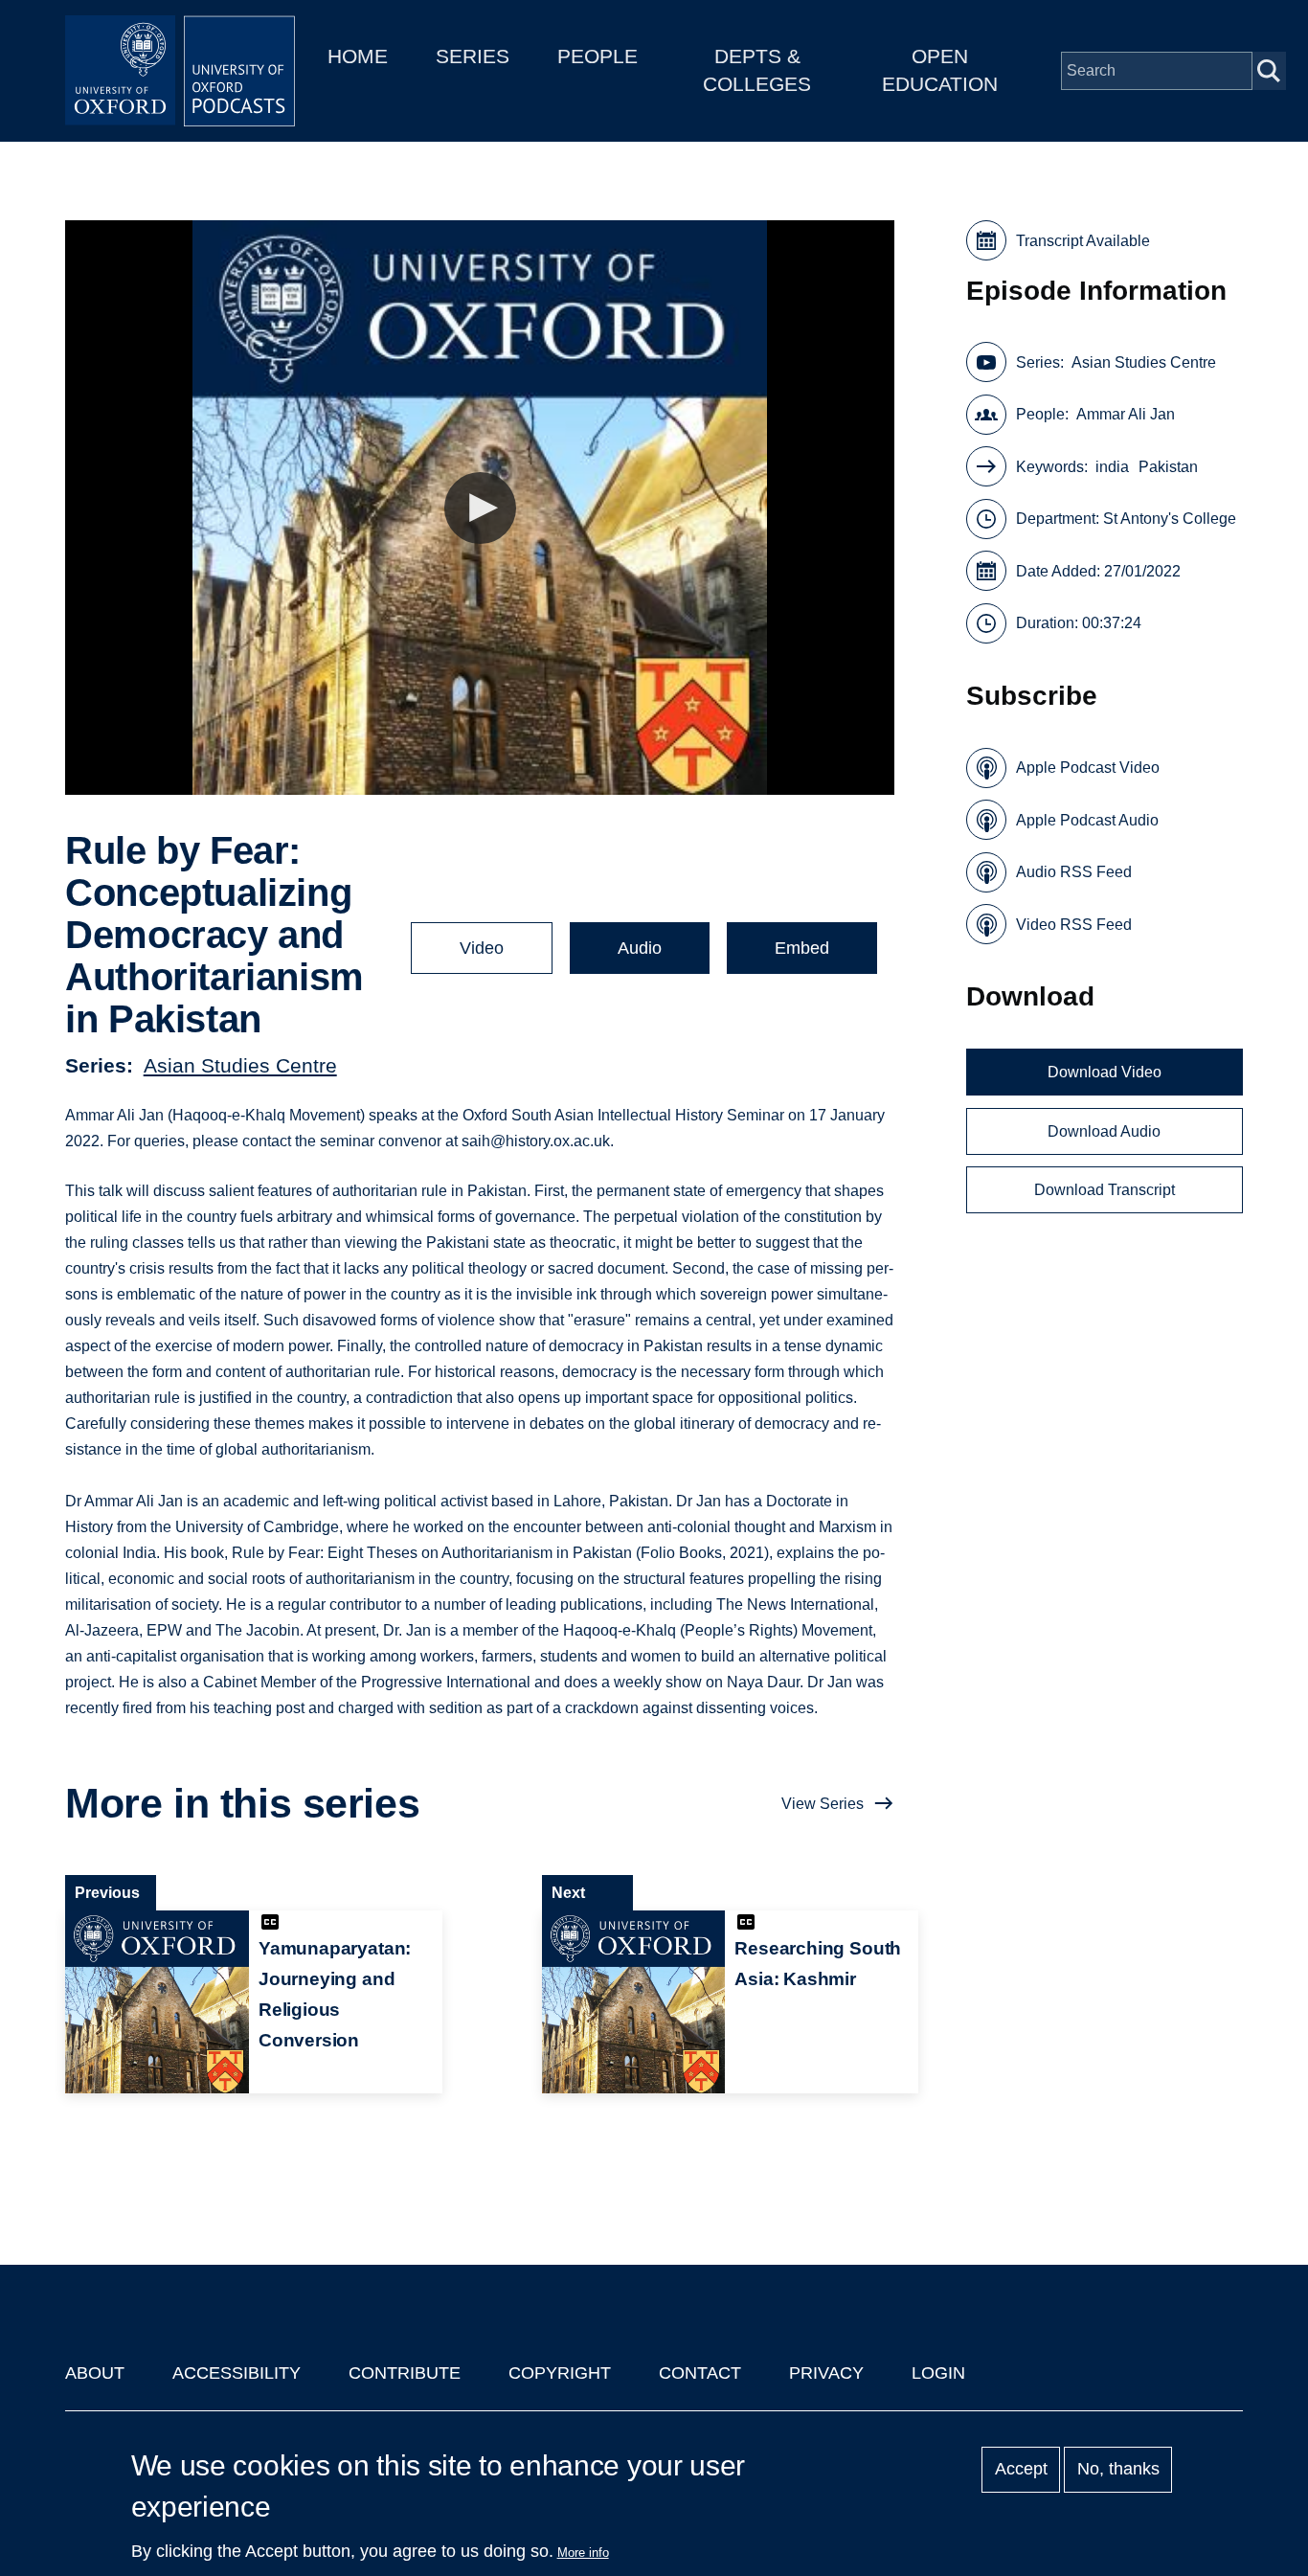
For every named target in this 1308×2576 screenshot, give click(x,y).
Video (482, 948)
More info (583, 2553)
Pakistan (1168, 467)
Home (358, 56)
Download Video (1105, 1072)
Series (473, 56)
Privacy (826, 2373)
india (1112, 467)
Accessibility (237, 2373)
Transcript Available (1083, 241)
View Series (823, 1804)
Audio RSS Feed (1074, 872)
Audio (640, 948)
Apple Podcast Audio (1087, 820)
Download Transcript (1105, 1190)
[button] (480, 508)
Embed (802, 948)
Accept (1021, 2470)
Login (938, 2373)
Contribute (405, 2373)
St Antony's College (1170, 519)
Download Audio (1104, 1131)
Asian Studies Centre (240, 1065)
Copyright (560, 2373)
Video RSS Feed (1074, 925)
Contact (700, 2373)
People (598, 56)
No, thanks (1118, 2470)
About (95, 2373)
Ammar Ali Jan (1126, 414)
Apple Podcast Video (1088, 768)
